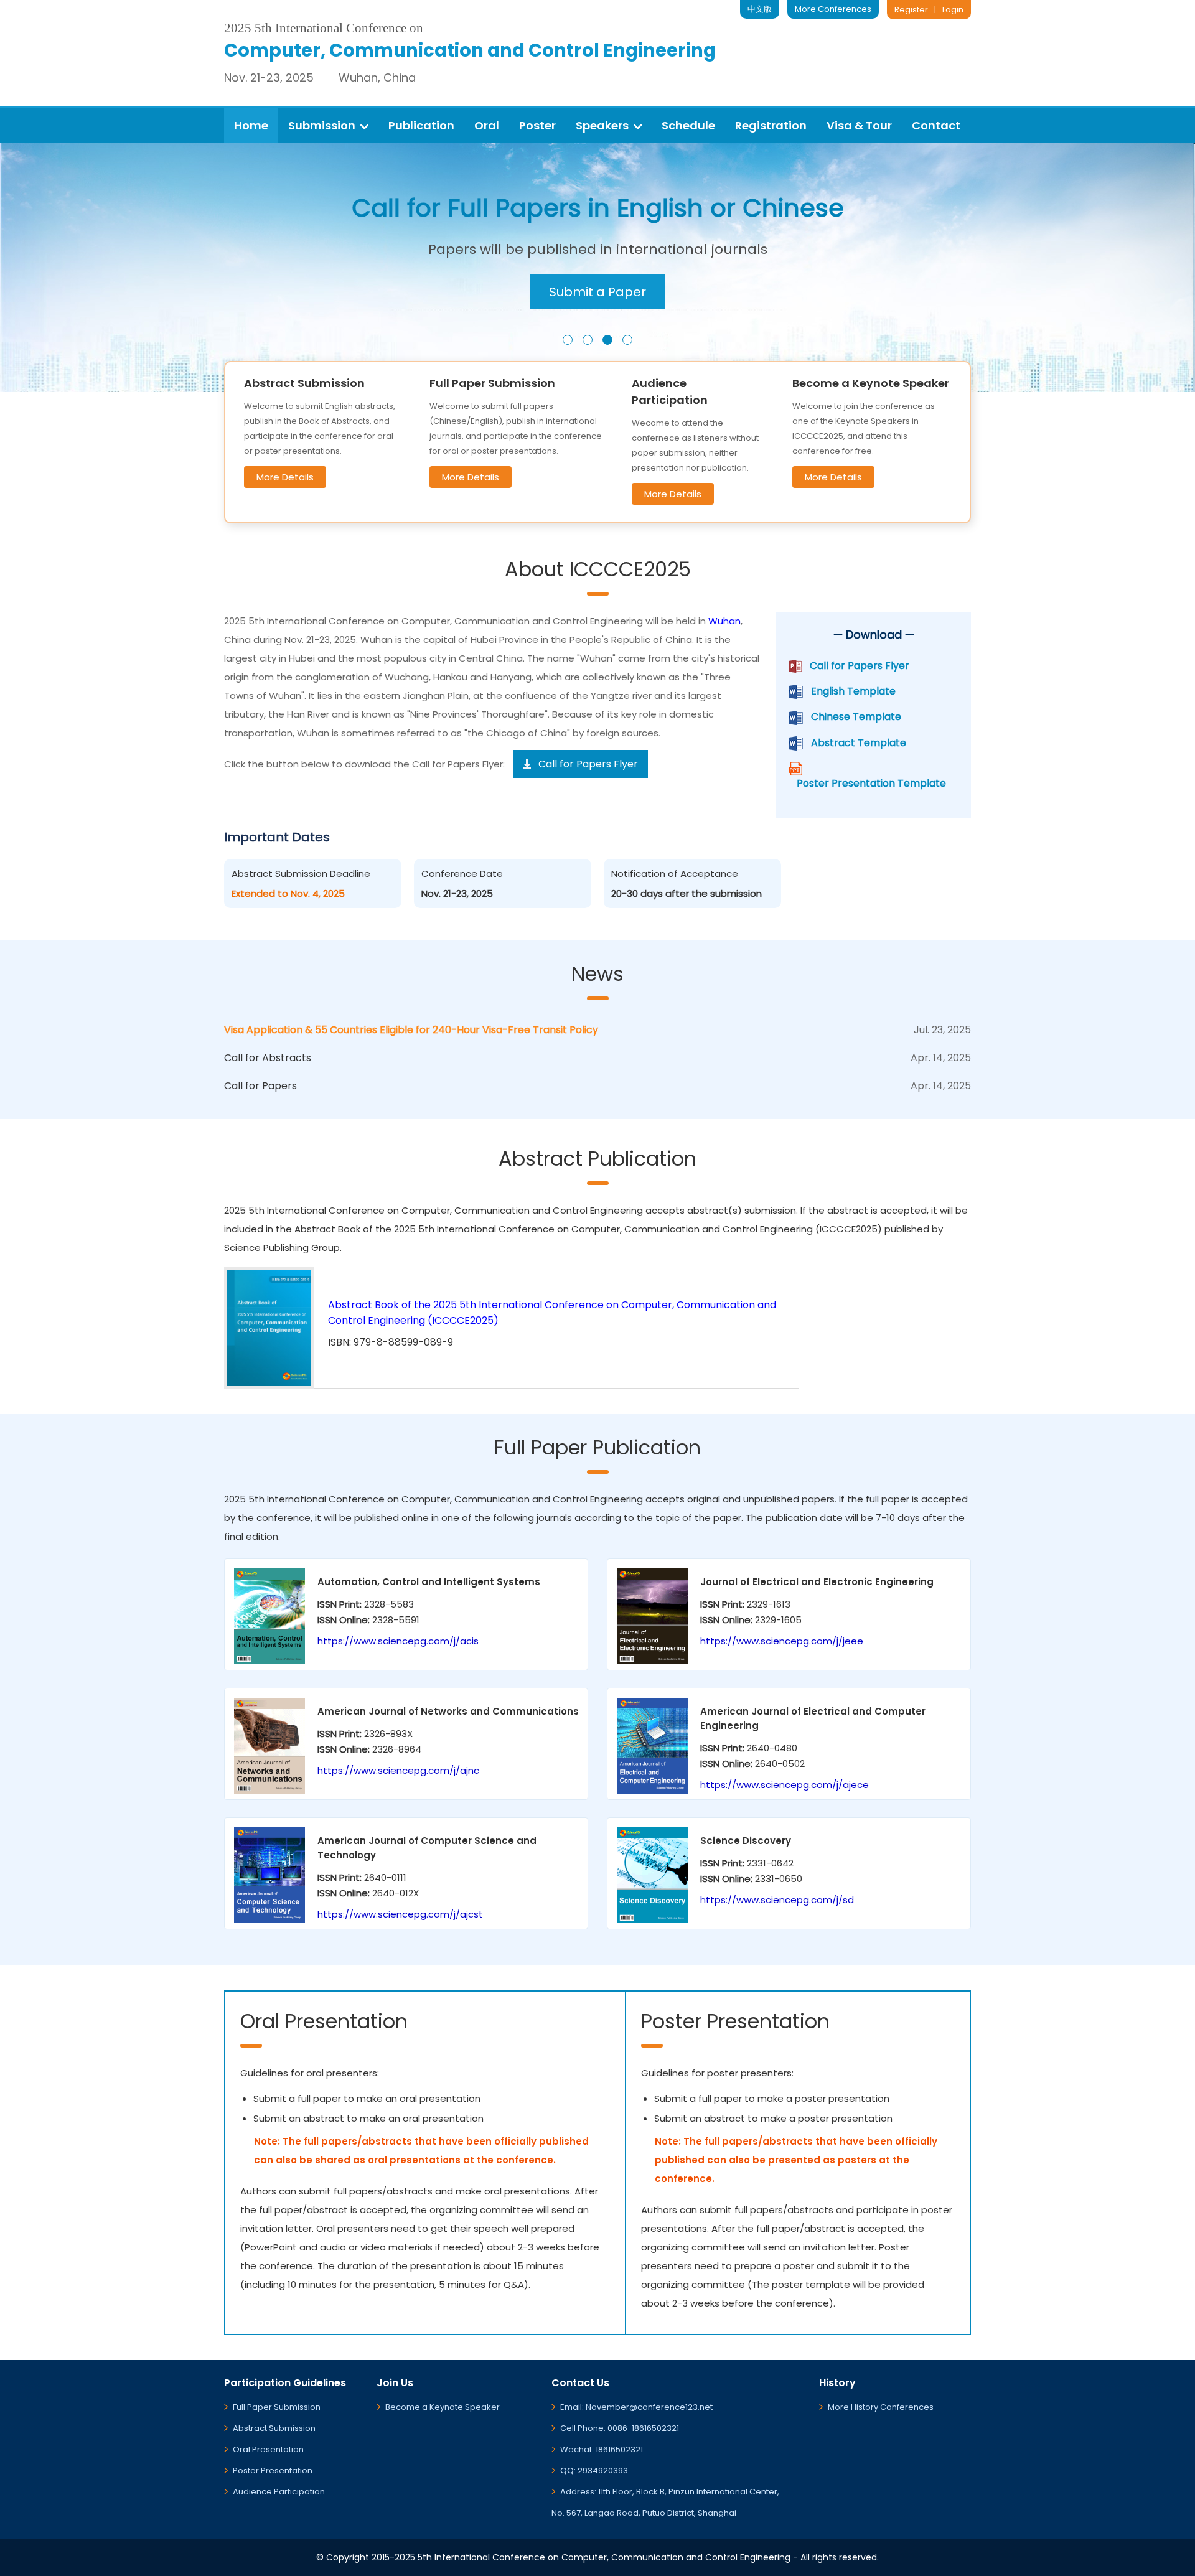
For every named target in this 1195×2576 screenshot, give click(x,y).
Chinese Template (856, 717)
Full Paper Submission (277, 2407)
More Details (285, 477)
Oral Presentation (268, 2449)
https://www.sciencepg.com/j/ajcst (400, 1914)
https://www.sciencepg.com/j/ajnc (398, 1770)
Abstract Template (859, 743)
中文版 (760, 9)
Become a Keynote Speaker (443, 2407)
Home (251, 125)
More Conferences (833, 9)
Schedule (688, 125)
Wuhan (724, 621)
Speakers (602, 125)
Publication (421, 125)
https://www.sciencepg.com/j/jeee (782, 1641)
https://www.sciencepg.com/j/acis (398, 1641)
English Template (853, 691)
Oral (487, 125)
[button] (568, 340)
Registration (771, 125)
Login (953, 10)
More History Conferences (881, 2407)
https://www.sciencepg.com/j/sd (777, 1900)
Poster (537, 125)
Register (911, 10)
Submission (322, 125)
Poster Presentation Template (871, 783)
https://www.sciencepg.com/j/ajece (785, 1785)
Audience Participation (279, 2492)
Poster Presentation (273, 2471)
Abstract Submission (274, 2428)
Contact (936, 125)
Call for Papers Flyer (860, 666)
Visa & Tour (859, 125)
